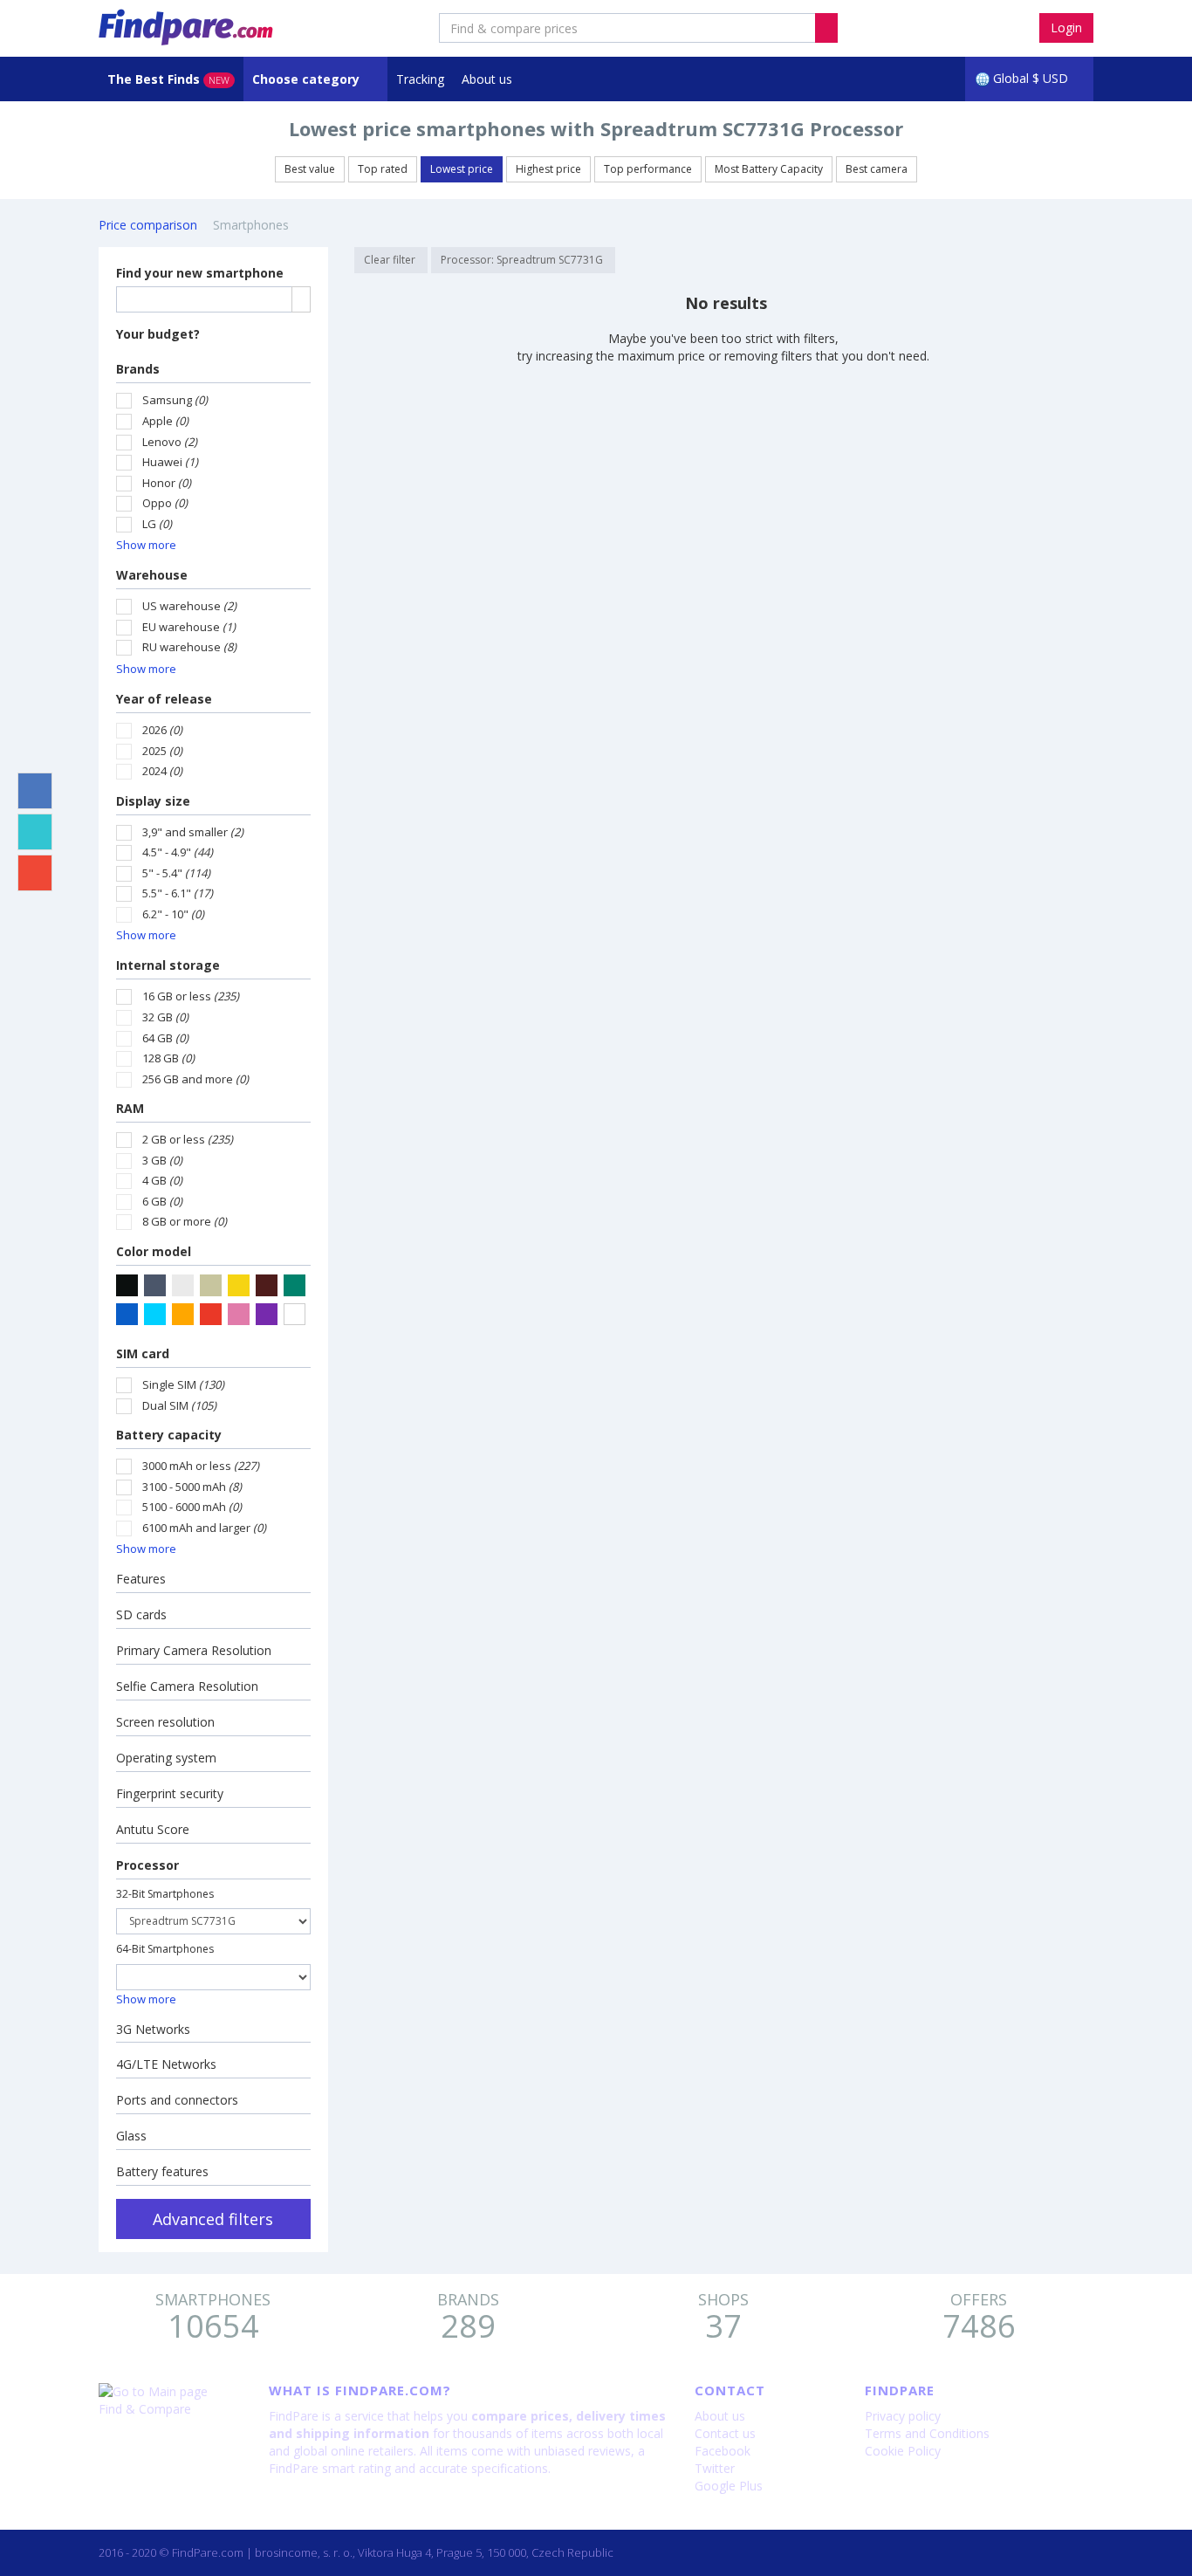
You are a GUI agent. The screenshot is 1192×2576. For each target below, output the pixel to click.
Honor (167, 483)
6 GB (162, 1201)
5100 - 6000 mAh (192, 1507)
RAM (130, 1108)
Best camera (877, 169)
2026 (162, 730)
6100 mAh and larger (204, 1528)
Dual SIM (179, 1405)
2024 (162, 771)
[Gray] (155, 1285)
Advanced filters (213, 2219)
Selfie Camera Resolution (187, 1686)
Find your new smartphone (200, 273)
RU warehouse (189, 647)
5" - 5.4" (176, 873)
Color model (154, 1251)
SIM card (143, 1353)
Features (141, 1579)
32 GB (165, 1017)
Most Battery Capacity (769, 169)
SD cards (141, 1614)
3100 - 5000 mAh (192, 1487)
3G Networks (153, 2029)
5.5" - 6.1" (178, 893)
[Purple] (267, 1314)
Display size (153, 801)
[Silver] (183, 1285)
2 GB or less (188, 1139)
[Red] (211, 1314)
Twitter (715, 2468)
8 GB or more (185, 1221)
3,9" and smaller (193, 832)
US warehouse (189, 606)
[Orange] (183, 1314)
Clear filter (391, 260)
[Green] (295, 1285)
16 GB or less (191, 996)
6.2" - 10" (173, 914)
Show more (146, 545)
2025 (162, 751)
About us (487, 79)
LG (157, 524)
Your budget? (158, 334)
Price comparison (148, 225)
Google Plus (729, 2486)
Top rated (383, 169)
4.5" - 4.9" (178, 852)
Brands (138, 369)
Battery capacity (169, 1435)
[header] (826, 28)
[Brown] (267, 1285)
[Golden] (239, 1285)
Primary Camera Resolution (194, 1650)
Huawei (170, 462)
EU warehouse (189, 627)
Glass (131, 2136)
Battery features (162, 2171)
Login (1066, 27)
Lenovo (170, 442)
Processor (147, 1865)
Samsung (175, 400)
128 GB (168, 1058)
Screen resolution (165, 1722)
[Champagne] (211, 1285)
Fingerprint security (170, 1793)
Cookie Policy (903, 2451)
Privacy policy (903, 2416)
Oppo (165, 503)
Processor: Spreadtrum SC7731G (523, 260)
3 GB (162, 1160)
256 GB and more (195, 1079)
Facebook (723, 2451)
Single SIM (183, 1384)
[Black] (127, 1285)
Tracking (420, 79)
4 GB (162, 1180)
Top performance (648, 169)
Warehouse (152, 575)
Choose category (308, 79)
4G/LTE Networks (166, 2064)
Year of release (164, 699)
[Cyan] (155, 1314)
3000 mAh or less (201, 1466)
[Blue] (127, 1314)
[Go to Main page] (171, 2392)
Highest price (548, 169)
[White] (295, 1314)
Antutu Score (153, 1829)
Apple (165, 421)
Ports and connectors (177, 2100)
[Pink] (239, 1314)
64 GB (165, 1038)
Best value (310, 169)
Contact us (725, 2433)
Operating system (166, 1758)
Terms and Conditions (927, 2433)
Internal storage (168, 965)
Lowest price (462, 169)
